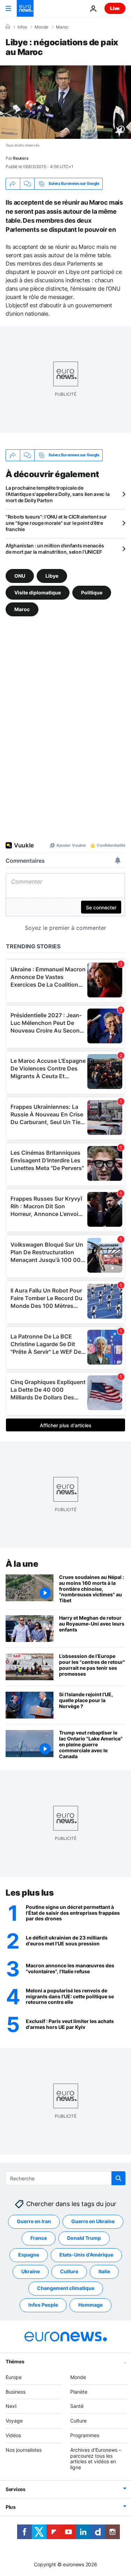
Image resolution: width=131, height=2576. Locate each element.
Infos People (43, 2305)
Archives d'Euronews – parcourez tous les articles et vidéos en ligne (96, 2459)
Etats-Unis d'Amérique (86, 2255)
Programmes (85, 2435)
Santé (77, 2406)
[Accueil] (8, 27)
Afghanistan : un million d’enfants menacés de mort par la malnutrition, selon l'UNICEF (55, 549)
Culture (69, 2272)
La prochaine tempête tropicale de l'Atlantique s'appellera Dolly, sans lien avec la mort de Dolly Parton (57, 494)
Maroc (62, 27)
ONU (20, 576)
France (39, 2238)
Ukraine (31, 2272)
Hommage (90, 2305)
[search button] (118, 2178)
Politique (92, 592)
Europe (14, 2377)
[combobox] (65, 2178)
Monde (41, 27)
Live (115, 8)
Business (16, 2392)
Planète (79, 2392)
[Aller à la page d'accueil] (25, 8)
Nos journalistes (24, 2450)
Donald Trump (84, 2238)
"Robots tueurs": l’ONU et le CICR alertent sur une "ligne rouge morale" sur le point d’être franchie (56, 523)
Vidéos (13, 2435)
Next (11, 2406)
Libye (52, 576)
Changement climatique (66, 2288)
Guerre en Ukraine (93, 2222)
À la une (22, 1564)
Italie (104, 2272)
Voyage (14, 2421)
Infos (22, 27)
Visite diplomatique (38, 592)
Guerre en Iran (34, 2222)
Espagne (29, 2255)
